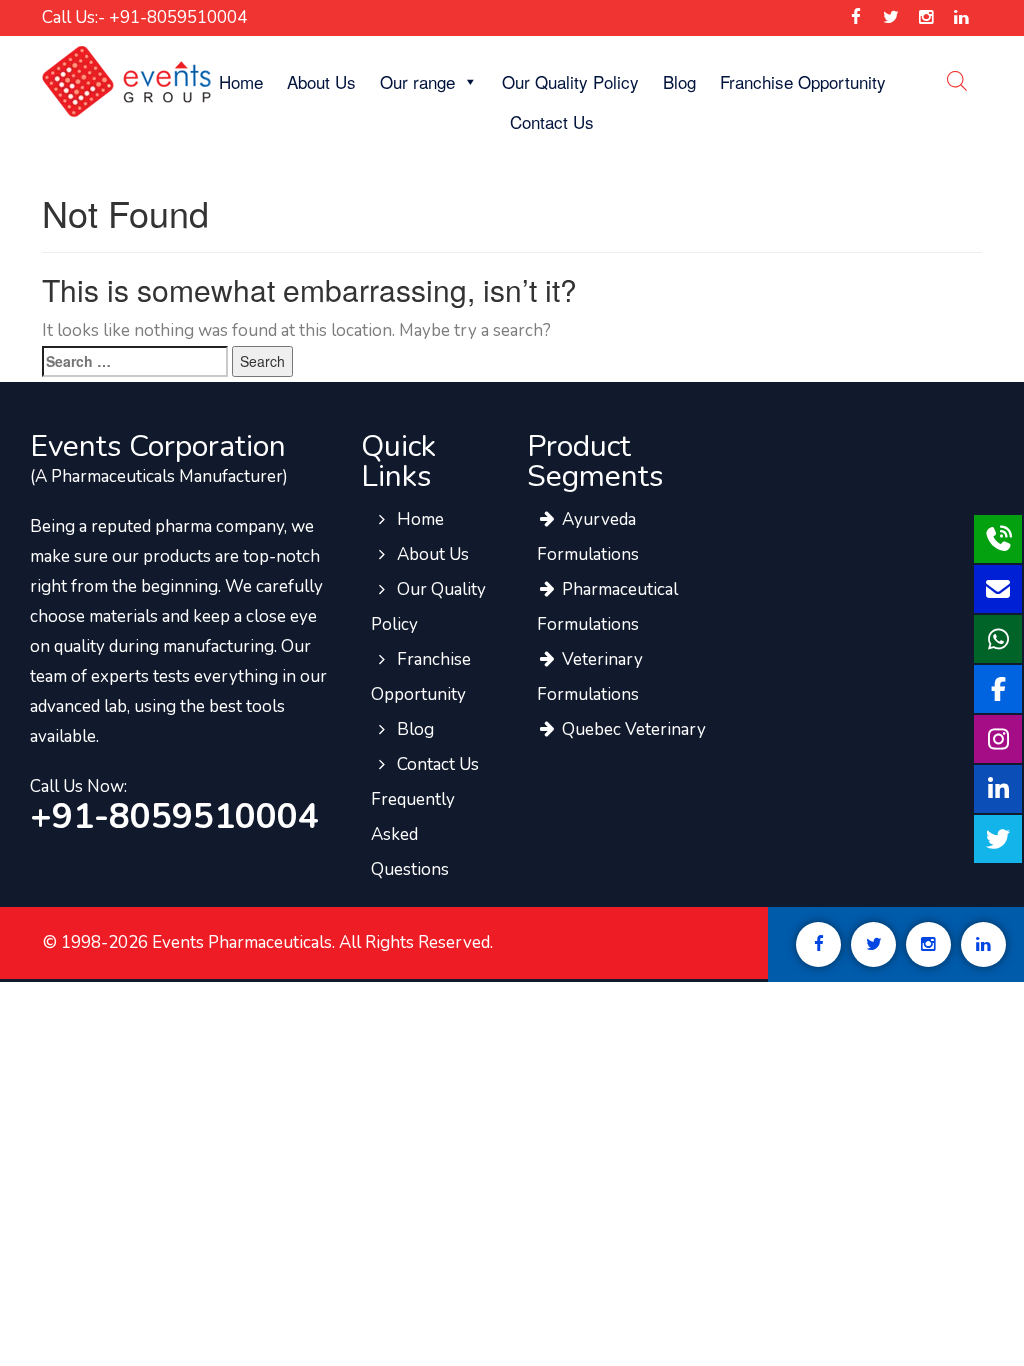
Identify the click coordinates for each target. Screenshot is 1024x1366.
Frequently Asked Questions (413, 834)
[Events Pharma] (126, 80)
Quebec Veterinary (632, 729)
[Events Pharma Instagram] (925, 17)
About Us (321, 81)
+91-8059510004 (174, 817)
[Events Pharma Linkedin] (961, 17)
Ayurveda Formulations (588, 537)
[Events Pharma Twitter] (890, 17)
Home (241, 81)
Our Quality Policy (570, 81)
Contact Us (552, 121)
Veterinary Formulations (590, 677)
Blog (679, 81)
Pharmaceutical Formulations (607, 607)
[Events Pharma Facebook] (855, 17)
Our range (417, 81)
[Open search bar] (957, 80)
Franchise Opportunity (803, 81)
